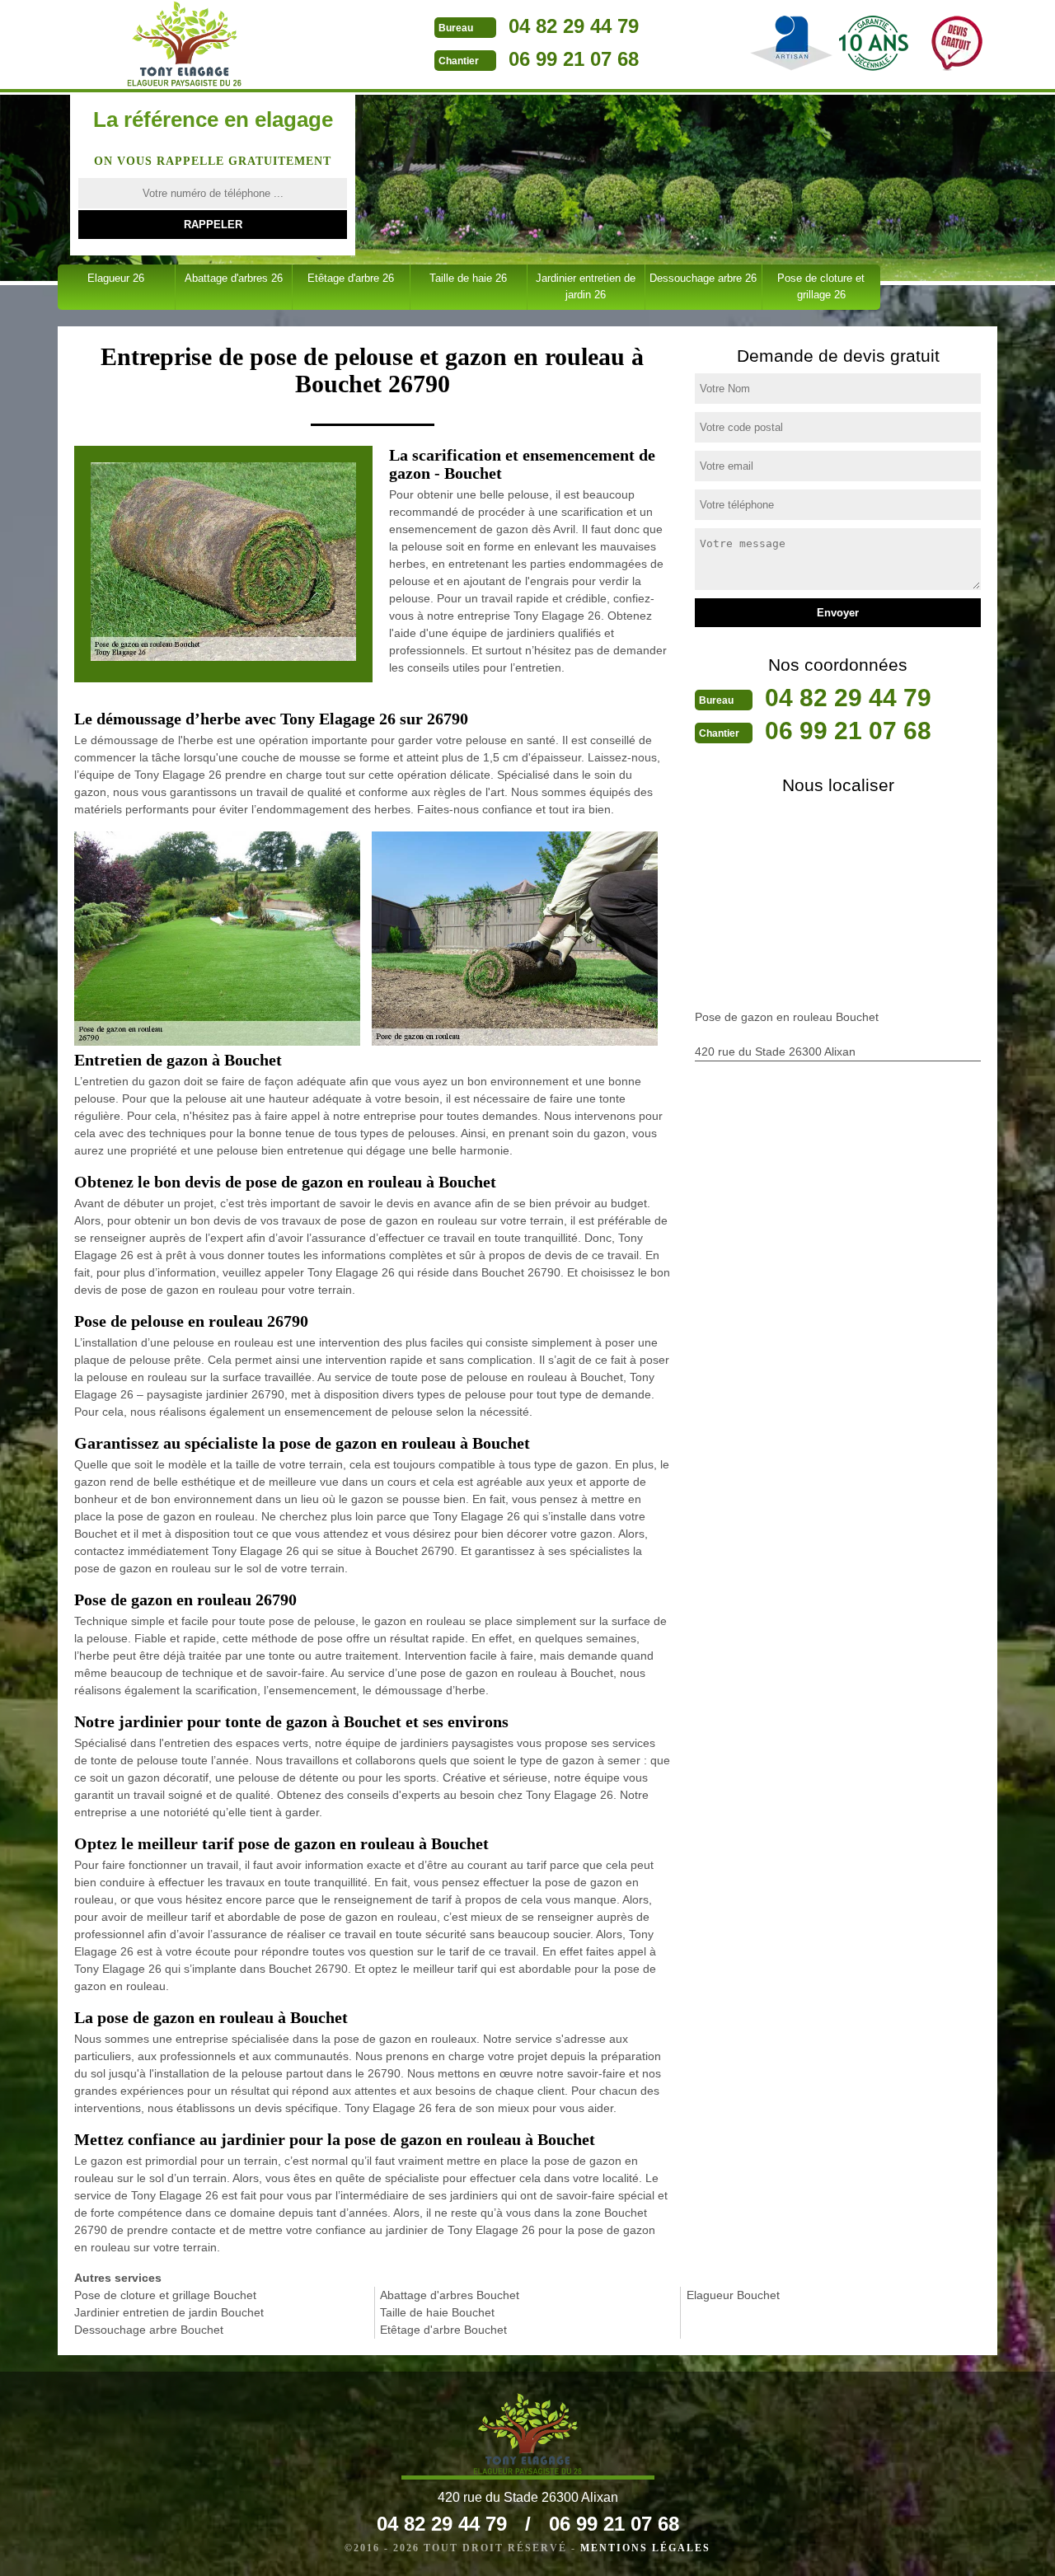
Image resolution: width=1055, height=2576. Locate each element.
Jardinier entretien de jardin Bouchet (169, 2312)
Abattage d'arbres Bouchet (450, 2295)
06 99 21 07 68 (574, 59)
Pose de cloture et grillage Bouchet (165, 2295)
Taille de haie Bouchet (437, 2312)
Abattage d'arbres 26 (234, 278)
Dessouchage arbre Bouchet (149, 2330)
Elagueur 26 (116, 278)
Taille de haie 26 (468, 278)
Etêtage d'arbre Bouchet (443, 2330)
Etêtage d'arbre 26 (351, 278)
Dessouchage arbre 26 (703, 278)
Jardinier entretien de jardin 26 (586, 286)
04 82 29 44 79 (574, 26)
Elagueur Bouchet (733, 2295)
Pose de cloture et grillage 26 (821, 286)
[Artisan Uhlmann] (184, 44)
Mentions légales (645, 2548)
